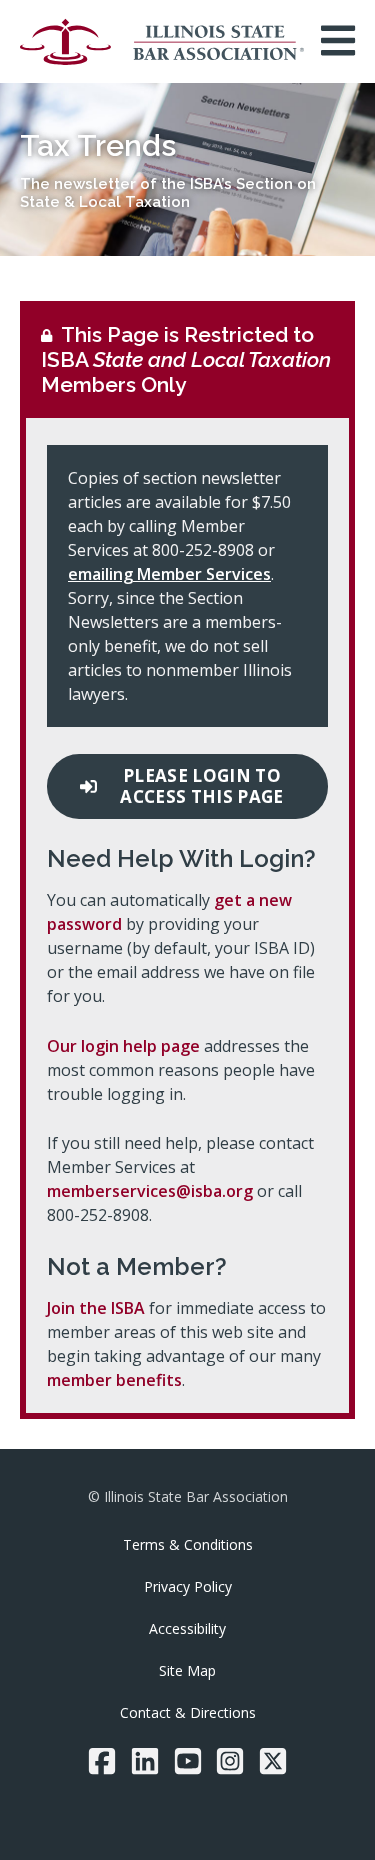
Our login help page (123, 1046)
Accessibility (187, 1628)
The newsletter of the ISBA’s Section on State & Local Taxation (168, 193)
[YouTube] (188, 1761)
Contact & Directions (188, 1712)
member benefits (114, 1380)
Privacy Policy (188, 1586)
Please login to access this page (202, 785)
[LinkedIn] (145, 1761)
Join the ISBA (96, 1308)
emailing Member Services (169, 574)
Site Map (187, 1670)
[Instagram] (230, 1761)
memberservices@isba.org (150, 1191)
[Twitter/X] (273, 1761)
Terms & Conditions (188, 1544)
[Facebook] (102, 1761)
